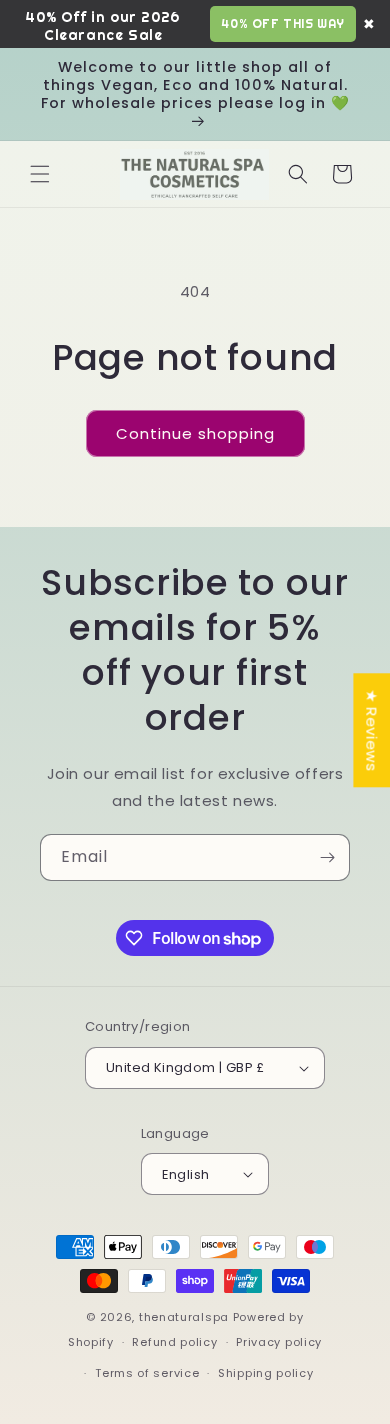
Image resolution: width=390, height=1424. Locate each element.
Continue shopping (195, 433)
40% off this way (283, 23)
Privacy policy (279, 1342)
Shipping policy (266, 1373)
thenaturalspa (184, 1317)
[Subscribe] (327, 857)
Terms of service (147, 1373)
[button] (40, 174)
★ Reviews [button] (371, 730)
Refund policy (174, 1342)
